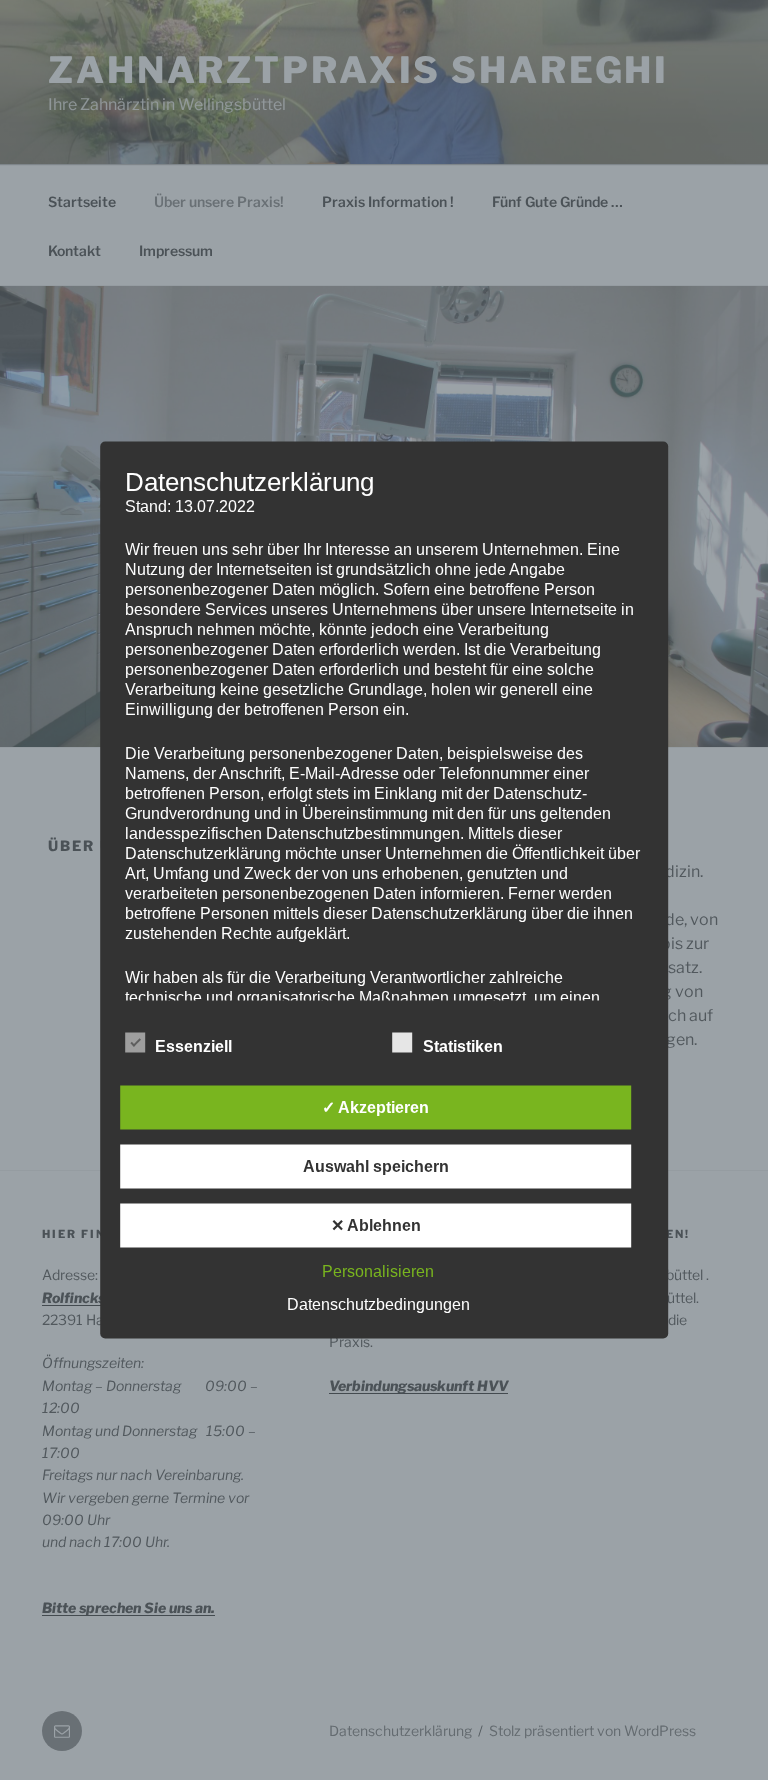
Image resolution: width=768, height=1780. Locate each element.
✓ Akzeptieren (375, 1107)
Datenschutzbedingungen (378, 1304)
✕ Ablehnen (376, 1225)
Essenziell (193, 1046)
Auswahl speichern (376, 1166)
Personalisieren (378, 1271)
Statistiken (463, 1046)
